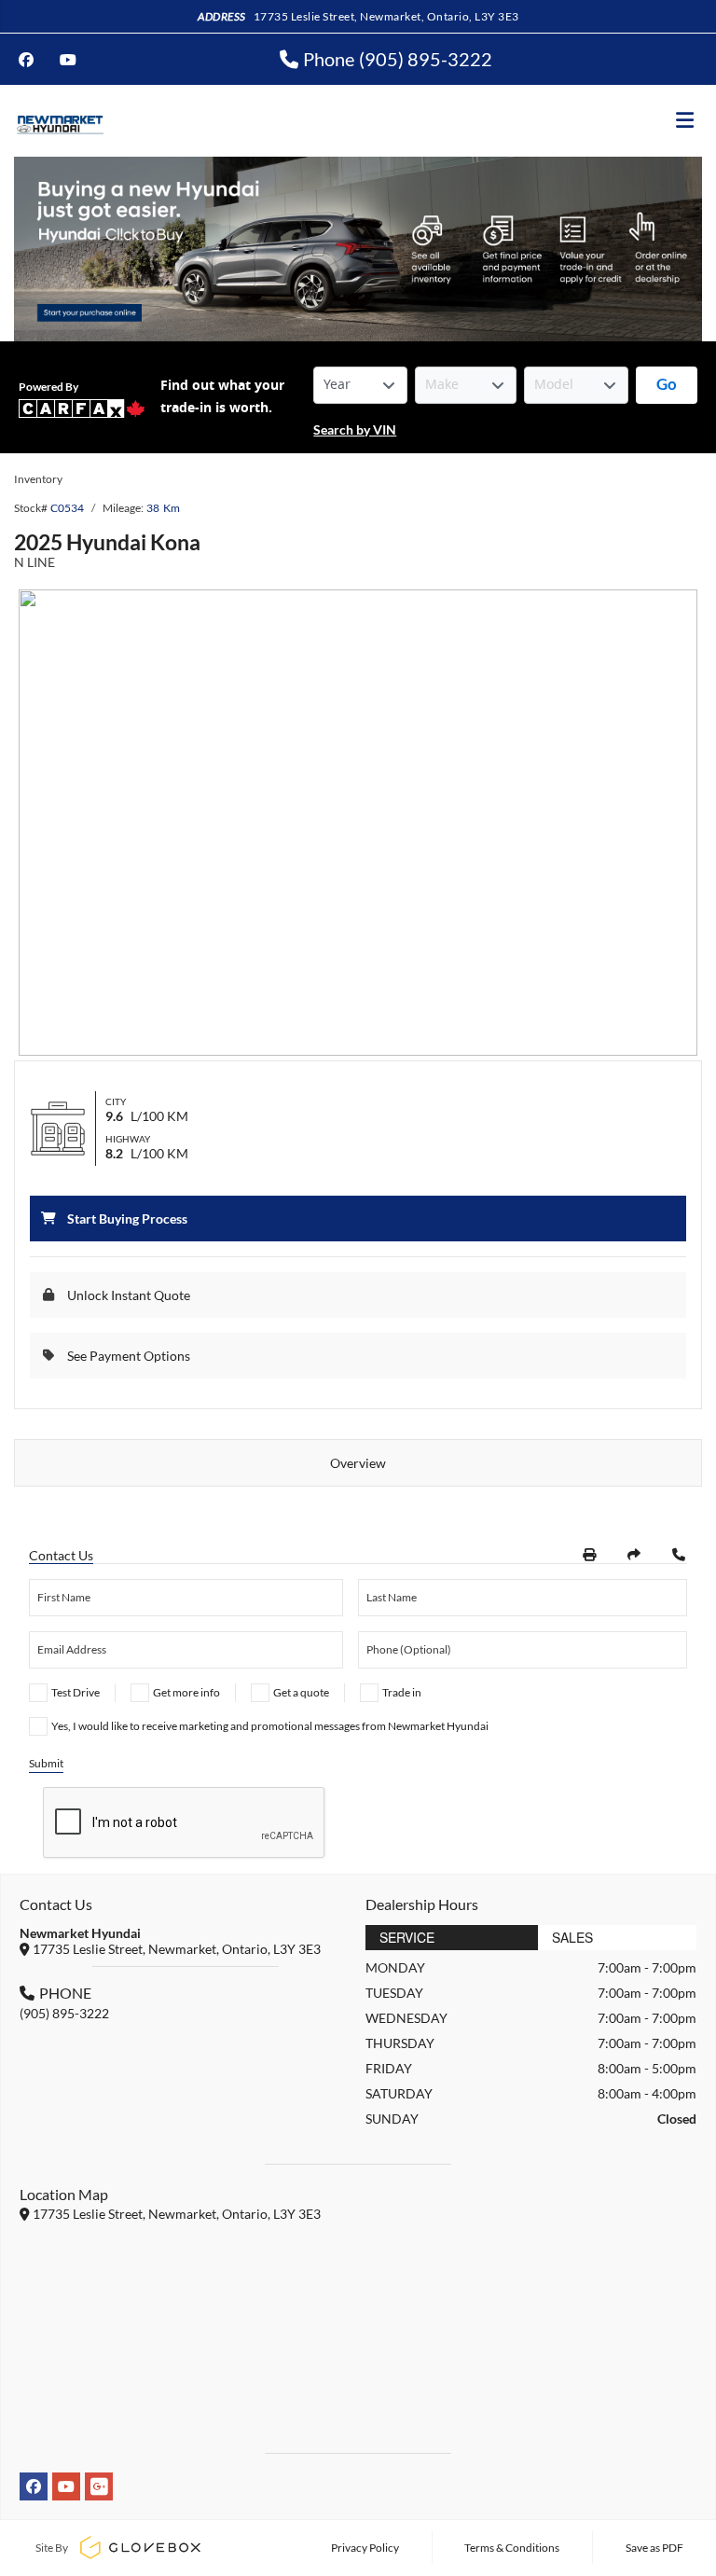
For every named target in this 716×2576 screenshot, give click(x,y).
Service (407, 1937)
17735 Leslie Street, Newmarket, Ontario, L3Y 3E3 (386, 16)
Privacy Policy (365, 2548)
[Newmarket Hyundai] (59, 121)
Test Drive (76, 1692)
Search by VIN (355, 429)
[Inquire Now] (679, 1555)
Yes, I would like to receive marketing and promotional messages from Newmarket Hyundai (270, 1726)
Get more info (186, 1692)
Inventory (38, 479)
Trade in (402, 1692)
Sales (572, 1937)
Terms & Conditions (512, 2548)
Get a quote (301, 1692)
